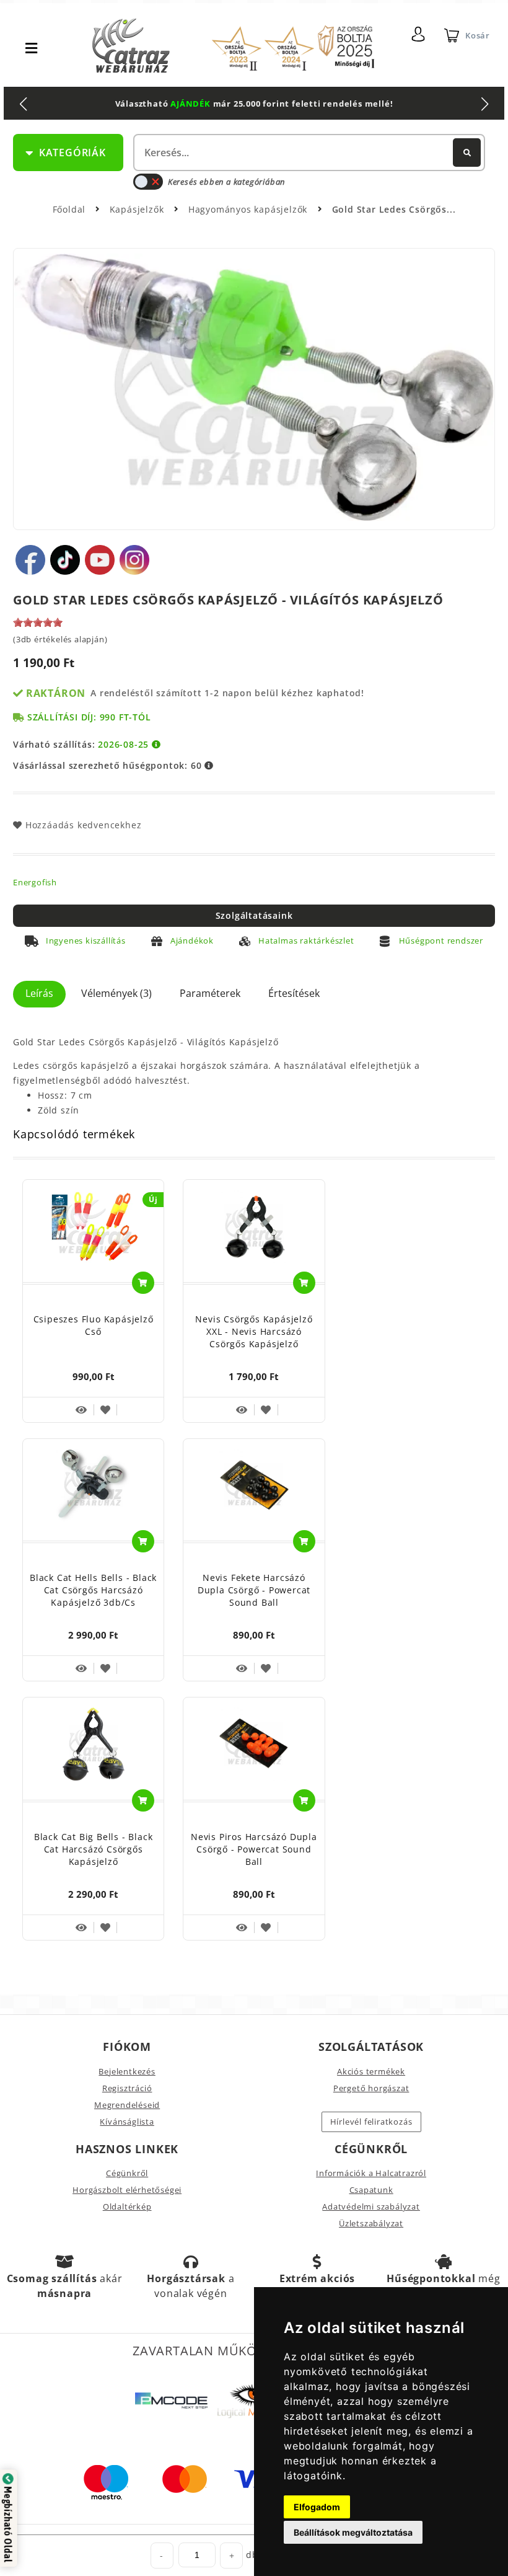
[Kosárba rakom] (143, 1283)
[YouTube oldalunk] (100, 560)
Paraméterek (210, 993)
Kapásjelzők (138, 209)
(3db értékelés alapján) (60, 639)
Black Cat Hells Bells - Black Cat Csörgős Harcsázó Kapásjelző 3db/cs (93, 1590)
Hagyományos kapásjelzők (249, 209)
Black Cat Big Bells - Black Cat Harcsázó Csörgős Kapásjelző (94, 1849)
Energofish (35, 882)
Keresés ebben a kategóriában (226, 182)
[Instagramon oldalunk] (134, 560)
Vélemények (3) (116, 993)
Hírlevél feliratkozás (371, 2122)
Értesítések (294, 993)
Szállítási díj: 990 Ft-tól (89, 717)
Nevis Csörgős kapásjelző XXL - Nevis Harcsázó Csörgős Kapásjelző (254, 1331)
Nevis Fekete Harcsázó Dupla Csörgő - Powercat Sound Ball (254, 1590)
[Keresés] (467, 153)
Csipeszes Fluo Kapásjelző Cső (94, 1325)
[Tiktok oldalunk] (65, 560)
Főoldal (69, 209)
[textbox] (308, 153)
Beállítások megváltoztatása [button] (353, 2532)
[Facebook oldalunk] (30, 560)
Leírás (39, 993)
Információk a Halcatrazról (371, 2173)
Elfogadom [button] (317, 2507)
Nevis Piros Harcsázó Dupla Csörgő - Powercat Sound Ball (254, 1849)
